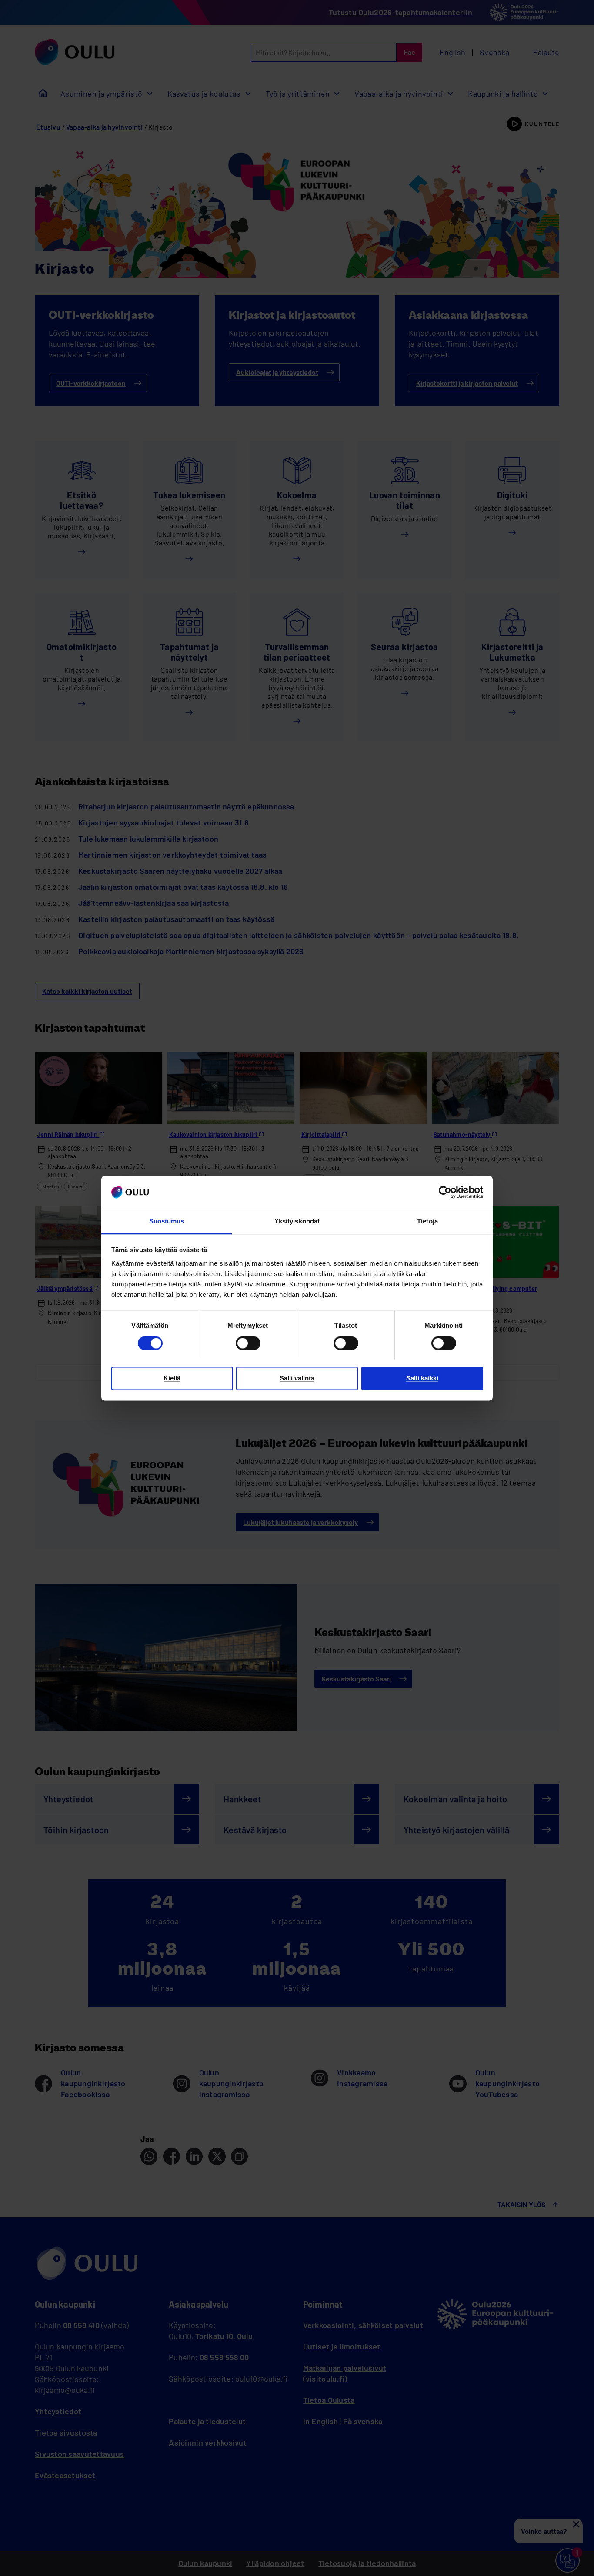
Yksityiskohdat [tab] (297, 1221)
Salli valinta (297, 1378)
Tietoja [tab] (427, 1221)
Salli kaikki (422, 1378)
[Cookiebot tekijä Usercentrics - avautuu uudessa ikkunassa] (445, 1192)
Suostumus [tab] (167, 1221)
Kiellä (172, 1378)
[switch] (248, 1343)
